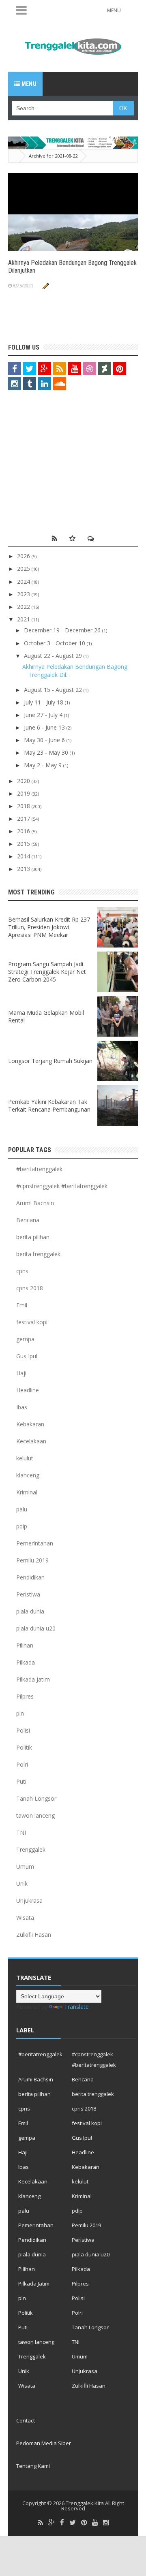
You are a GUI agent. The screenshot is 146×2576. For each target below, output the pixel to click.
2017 (24, 818)
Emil (22, 1305)
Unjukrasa (29, 1901)
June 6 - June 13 (45, 727)
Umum (25, 1866)
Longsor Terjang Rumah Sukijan (50, 1061)
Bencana (28, 1220)
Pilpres (25, 1696)
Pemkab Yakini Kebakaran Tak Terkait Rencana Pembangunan (49, 1106)
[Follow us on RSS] (60, 369)
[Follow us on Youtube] (75, 369)
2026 (24, 556)
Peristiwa (28, 1594)
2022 (24, 607)
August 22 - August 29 (54, 656)
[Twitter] (73, 2523)
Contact (26, 2420)
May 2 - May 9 (44, 765)
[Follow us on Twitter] (30, 369)
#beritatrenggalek (39, 1169)
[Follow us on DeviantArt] (105, 369)
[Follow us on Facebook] (15, 369)
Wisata (25, 1918)
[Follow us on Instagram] (15, 384)
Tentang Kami (33, 2466)
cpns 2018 (30, 1288)
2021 (24, 619)
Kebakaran (30, 1424)
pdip (22, 1526)
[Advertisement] (59, 465)
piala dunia (30, 1611)
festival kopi (32, 1322)
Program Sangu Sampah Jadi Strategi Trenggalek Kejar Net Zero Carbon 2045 (47, 972)
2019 (24, 793)
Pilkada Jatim (33, 1679)
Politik (24, 1747)
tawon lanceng (35, 1815)
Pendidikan (30, 1577)
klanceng (28, 1475)
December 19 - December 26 (63, 630)
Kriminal (27, 1492)
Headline (28, 1390)
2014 (24, 856)
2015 (24, 844)
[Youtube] (95, 2523)
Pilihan (25, 1645)
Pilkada (26, 1662)
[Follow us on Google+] (45, 369)
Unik (22, 1883)
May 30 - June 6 (45, 740)
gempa (25, 1339)
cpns (22, 1271)
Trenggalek (31, 1849)
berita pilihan (33, 1237)
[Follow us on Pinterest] (120, 369)
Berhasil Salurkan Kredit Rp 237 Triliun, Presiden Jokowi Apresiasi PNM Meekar (49, 927)
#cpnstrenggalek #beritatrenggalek (62, 1186)
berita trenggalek (38, 1254)
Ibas (22, 1407)
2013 (24, 869)
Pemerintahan (35, 1543)
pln (20, 1713)
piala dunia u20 (36, 1628)
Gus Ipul (27, 1356)
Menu (28, 84)
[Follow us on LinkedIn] (45, 384)
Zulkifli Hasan (34, 1935)
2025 (24, 569)
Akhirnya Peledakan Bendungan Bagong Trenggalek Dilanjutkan (72, 267)
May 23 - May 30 (47, 752)
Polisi (23, 1730)
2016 (24, 831)
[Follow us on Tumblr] (30, 384)
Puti (21, 1781)
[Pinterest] (84, 2523)
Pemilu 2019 (32, 1560)
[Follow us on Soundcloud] (60, 384)
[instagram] (106, 2523)
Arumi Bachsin (35, 1203)
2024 (24, 582)
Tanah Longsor (36, 1798)
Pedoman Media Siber (44, 2443)
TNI (21, 1832)
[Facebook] (62, 2523)
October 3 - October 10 (55, 643)
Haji (21, 1373)
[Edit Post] (46, 285)
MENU (114, 10)
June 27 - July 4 (44, 715)
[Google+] (52, 2523)
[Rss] (40, 2523)
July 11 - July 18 (44, 702)
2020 (24, 781)
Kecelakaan (31, 1441)
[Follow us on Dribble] (90, 369)
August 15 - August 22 (54, 690)
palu (22, 1509)
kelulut (25, 1458)
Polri (22, 1764)
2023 (24, 594)
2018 (24, 806)
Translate (76, 2007)
